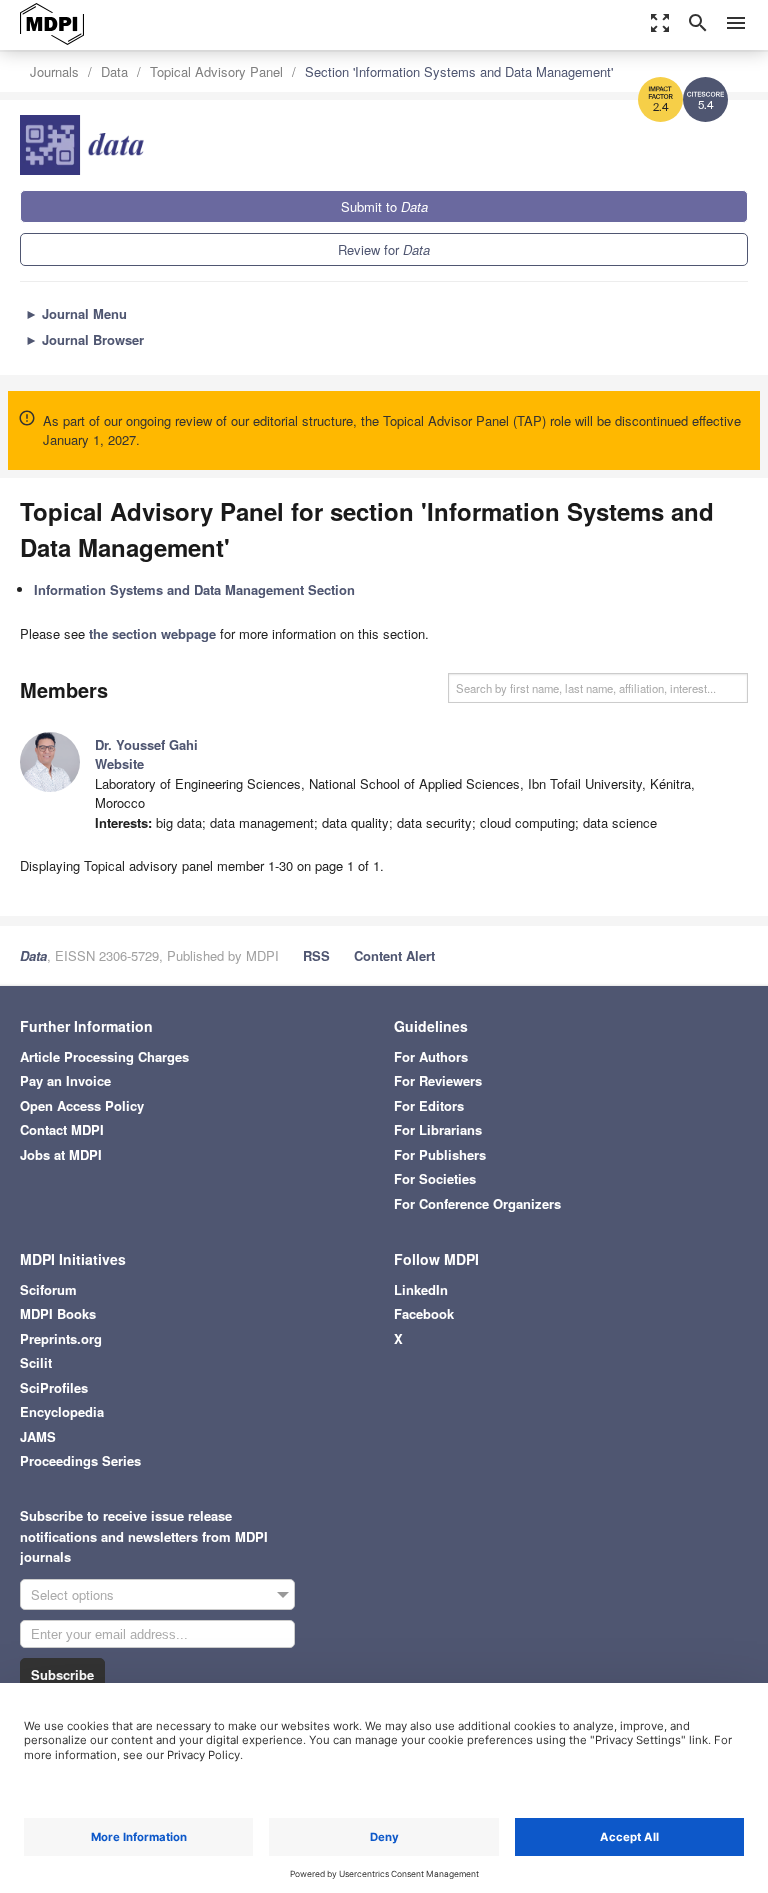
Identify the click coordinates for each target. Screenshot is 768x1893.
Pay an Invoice (65, 1080)
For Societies (435, 1178)
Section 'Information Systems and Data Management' (459, 71)
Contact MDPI (62, 1129)
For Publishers (440, 1154)
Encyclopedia (62, 1411)
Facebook (424, 1313)
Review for (384, 249)
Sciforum (48, 1289)
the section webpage (152, 633)
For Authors (431, 1056)
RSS (316, 955)
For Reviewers (438, 1080)
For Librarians (438, 1129)
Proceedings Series (80, 1460)
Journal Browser (84, 339)
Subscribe (62, 1674)
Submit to (384, 206)
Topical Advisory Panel (216, 71)
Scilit (36, 1362)
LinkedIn (421, 1289)
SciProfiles (54, 1387)
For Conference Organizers (477, 1203)
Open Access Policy (82, 1105)
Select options (72, 1594)
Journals (54, 71)
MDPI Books (58, 1313)
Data (114, 71)
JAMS (38, 1436)
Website (119, 763)
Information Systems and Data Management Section (194, 589)
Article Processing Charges (104, 1056)
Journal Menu (76, 313)
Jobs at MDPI (61, 1154)
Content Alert (394, 955)
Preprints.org (61, 1338)
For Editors (429, 1105)
